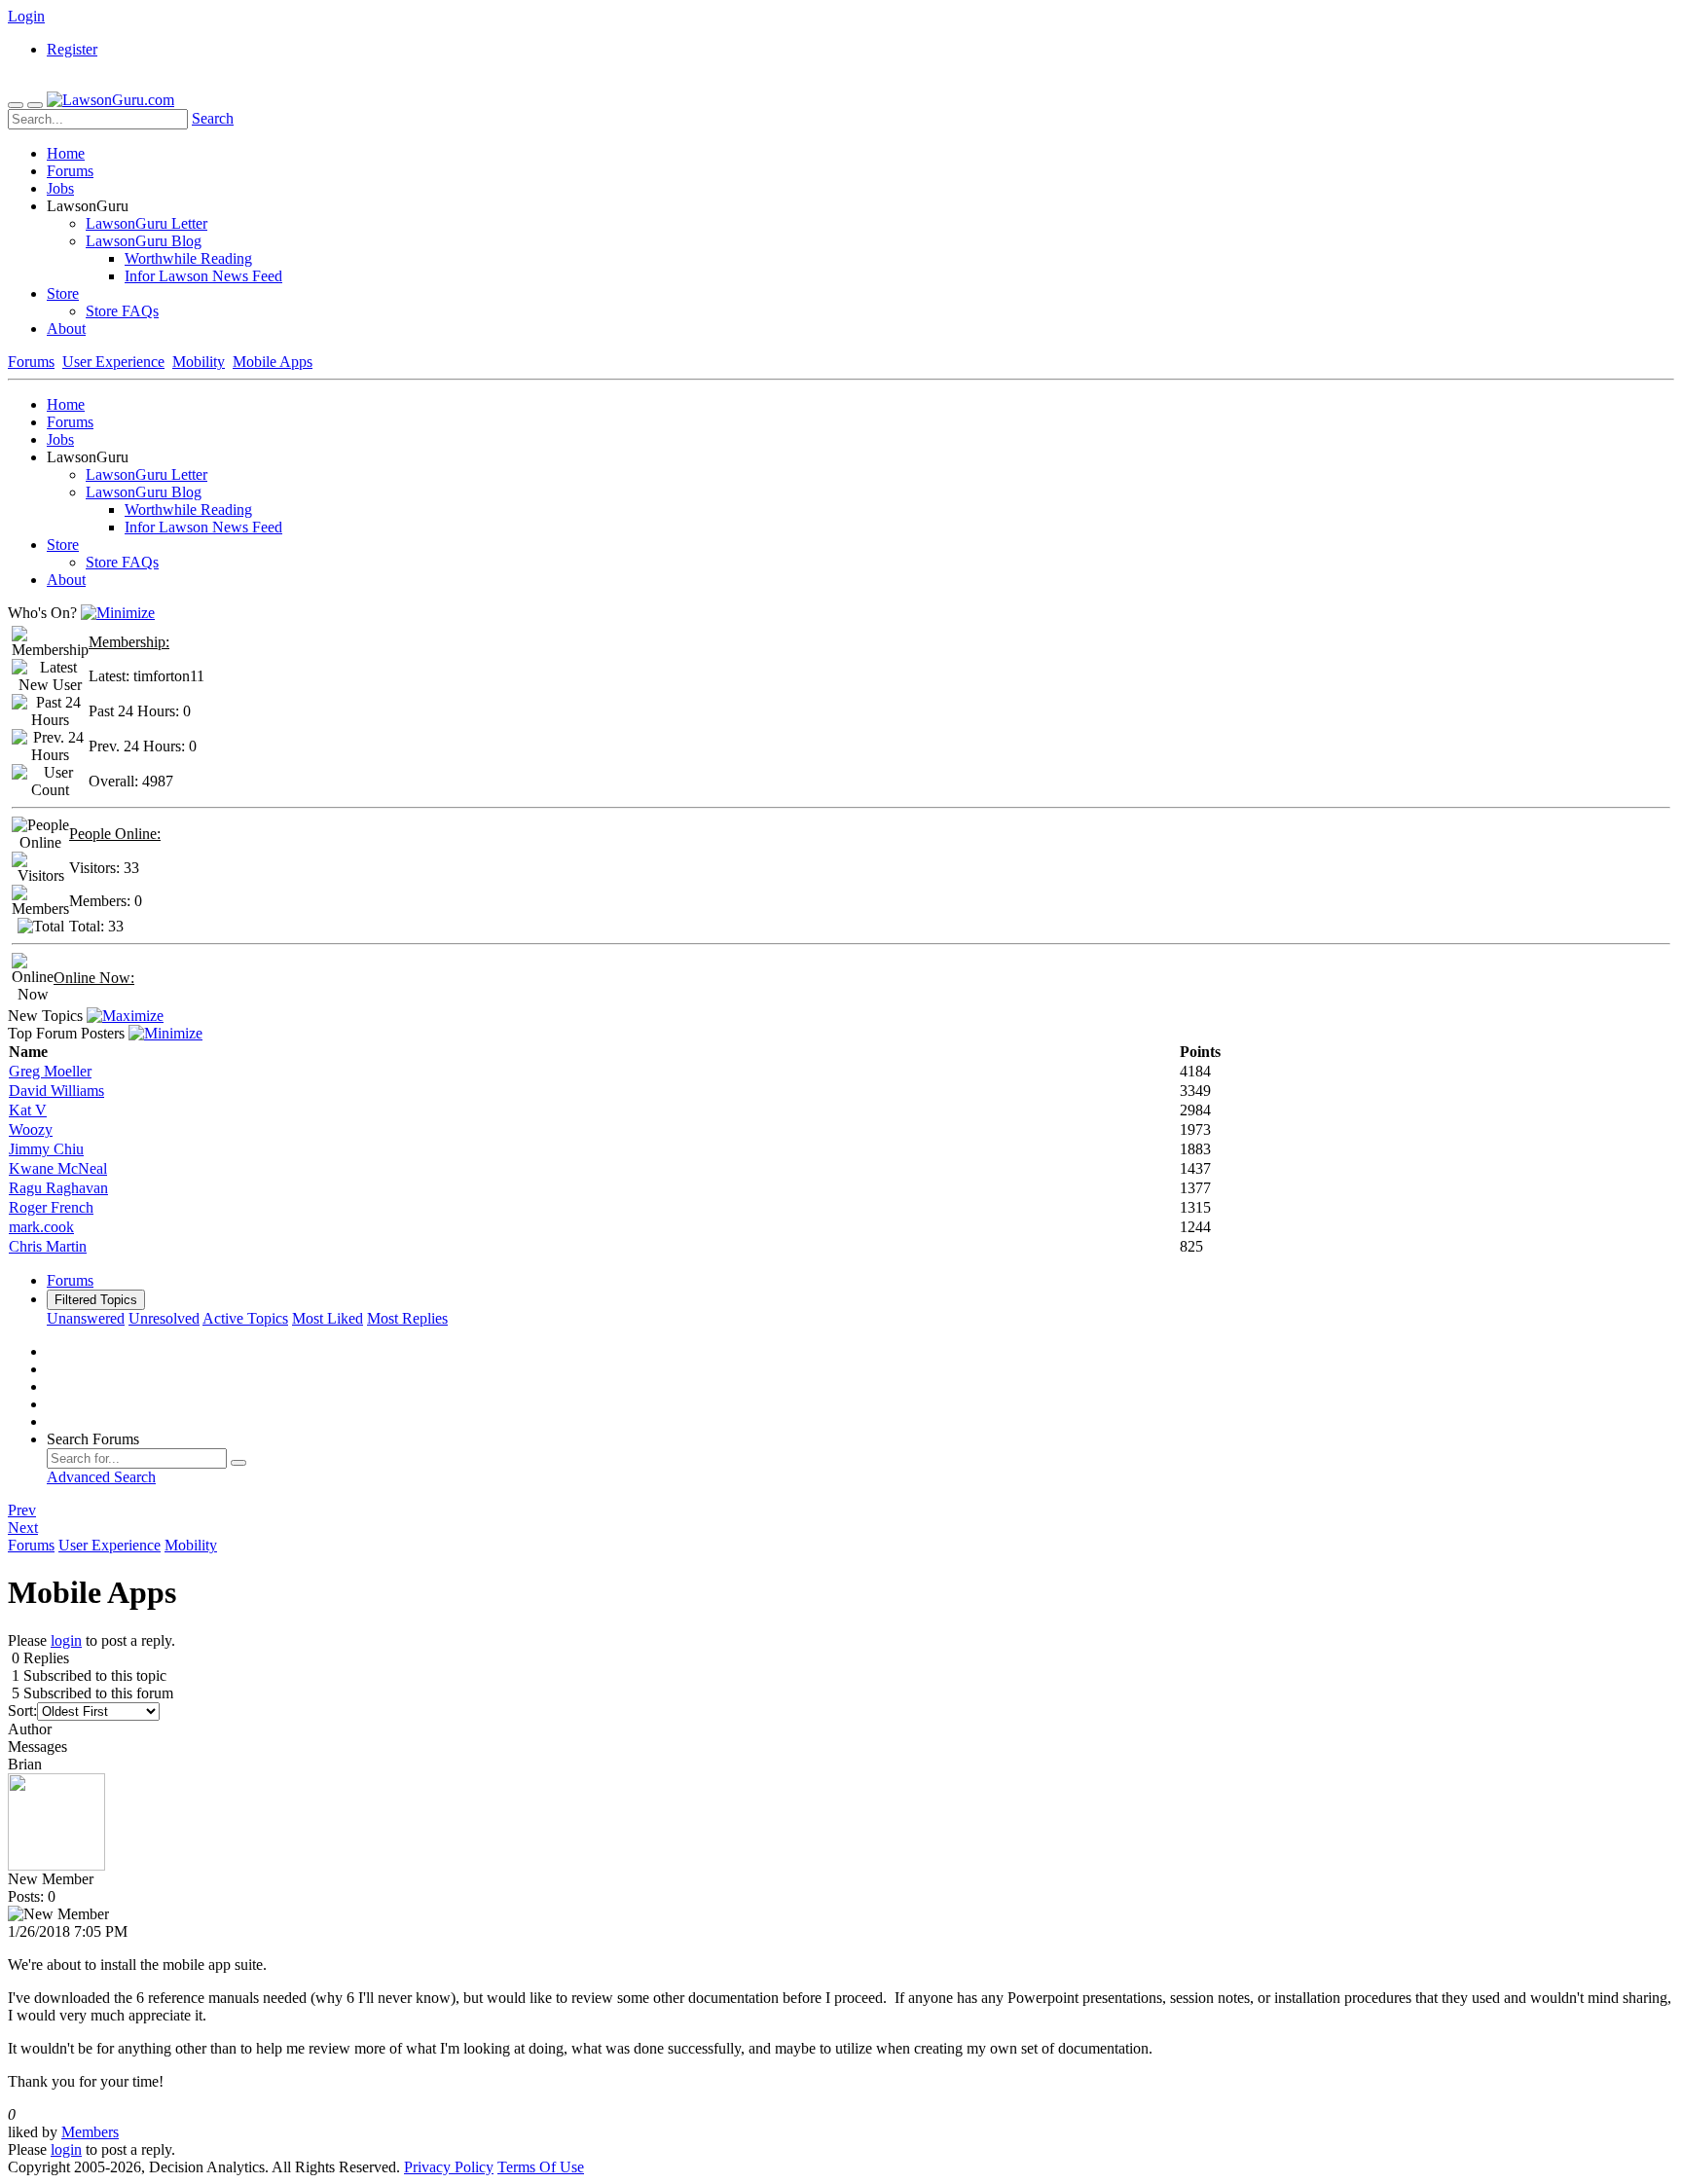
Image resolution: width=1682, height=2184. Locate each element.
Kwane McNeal (58, 1168)
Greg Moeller (50, 1071)
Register (72, 49)
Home (66, 153)
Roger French (51, 1207)
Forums (70, 171)
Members (90, 2132)
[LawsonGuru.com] (110, 100)
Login (26, 16)
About (66, 328)
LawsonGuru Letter (146, 223)
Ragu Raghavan (58, 1188)
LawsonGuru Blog (144, 241)
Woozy (31, 1129)
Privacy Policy (449, 2167)
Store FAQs (122, 311)
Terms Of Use (541, 2167)
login (66, 1640)
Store (63, 293)
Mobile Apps (273, 362)
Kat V (28, 1110)
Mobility (199, 362)
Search (213, 118)
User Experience (113, 362)
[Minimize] (118, 613)
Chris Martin (48, 1246)
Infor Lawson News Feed (203, 276)
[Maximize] (125, 1016)
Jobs (60, 188)
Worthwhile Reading (188, 258)
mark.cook (41, 1227)
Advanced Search (101, 1477)
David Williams (56, 1091)
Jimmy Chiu (46, 1149)
